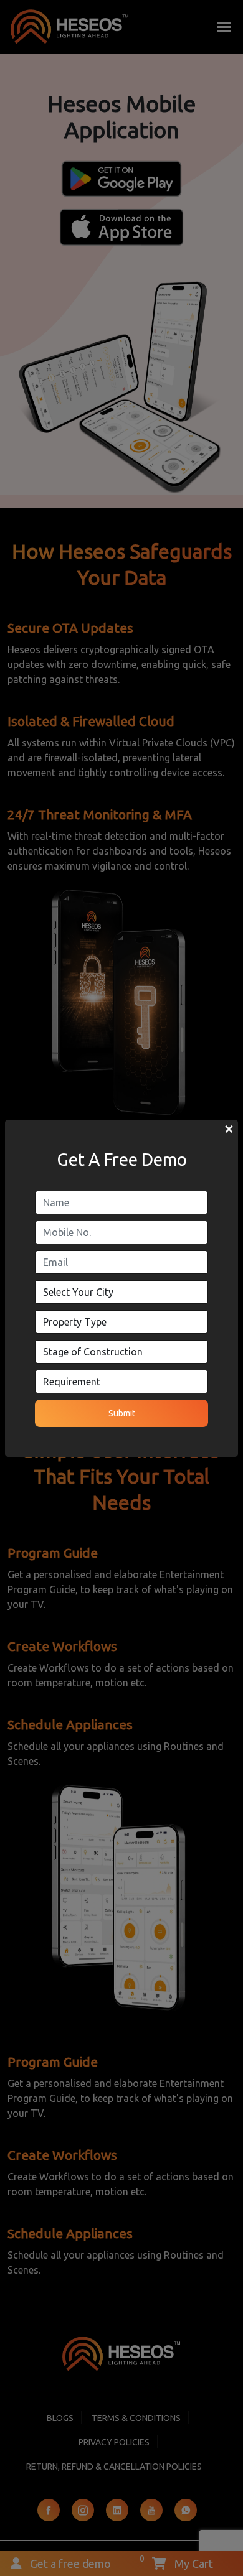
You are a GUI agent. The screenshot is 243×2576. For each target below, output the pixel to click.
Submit (122, 1413)
